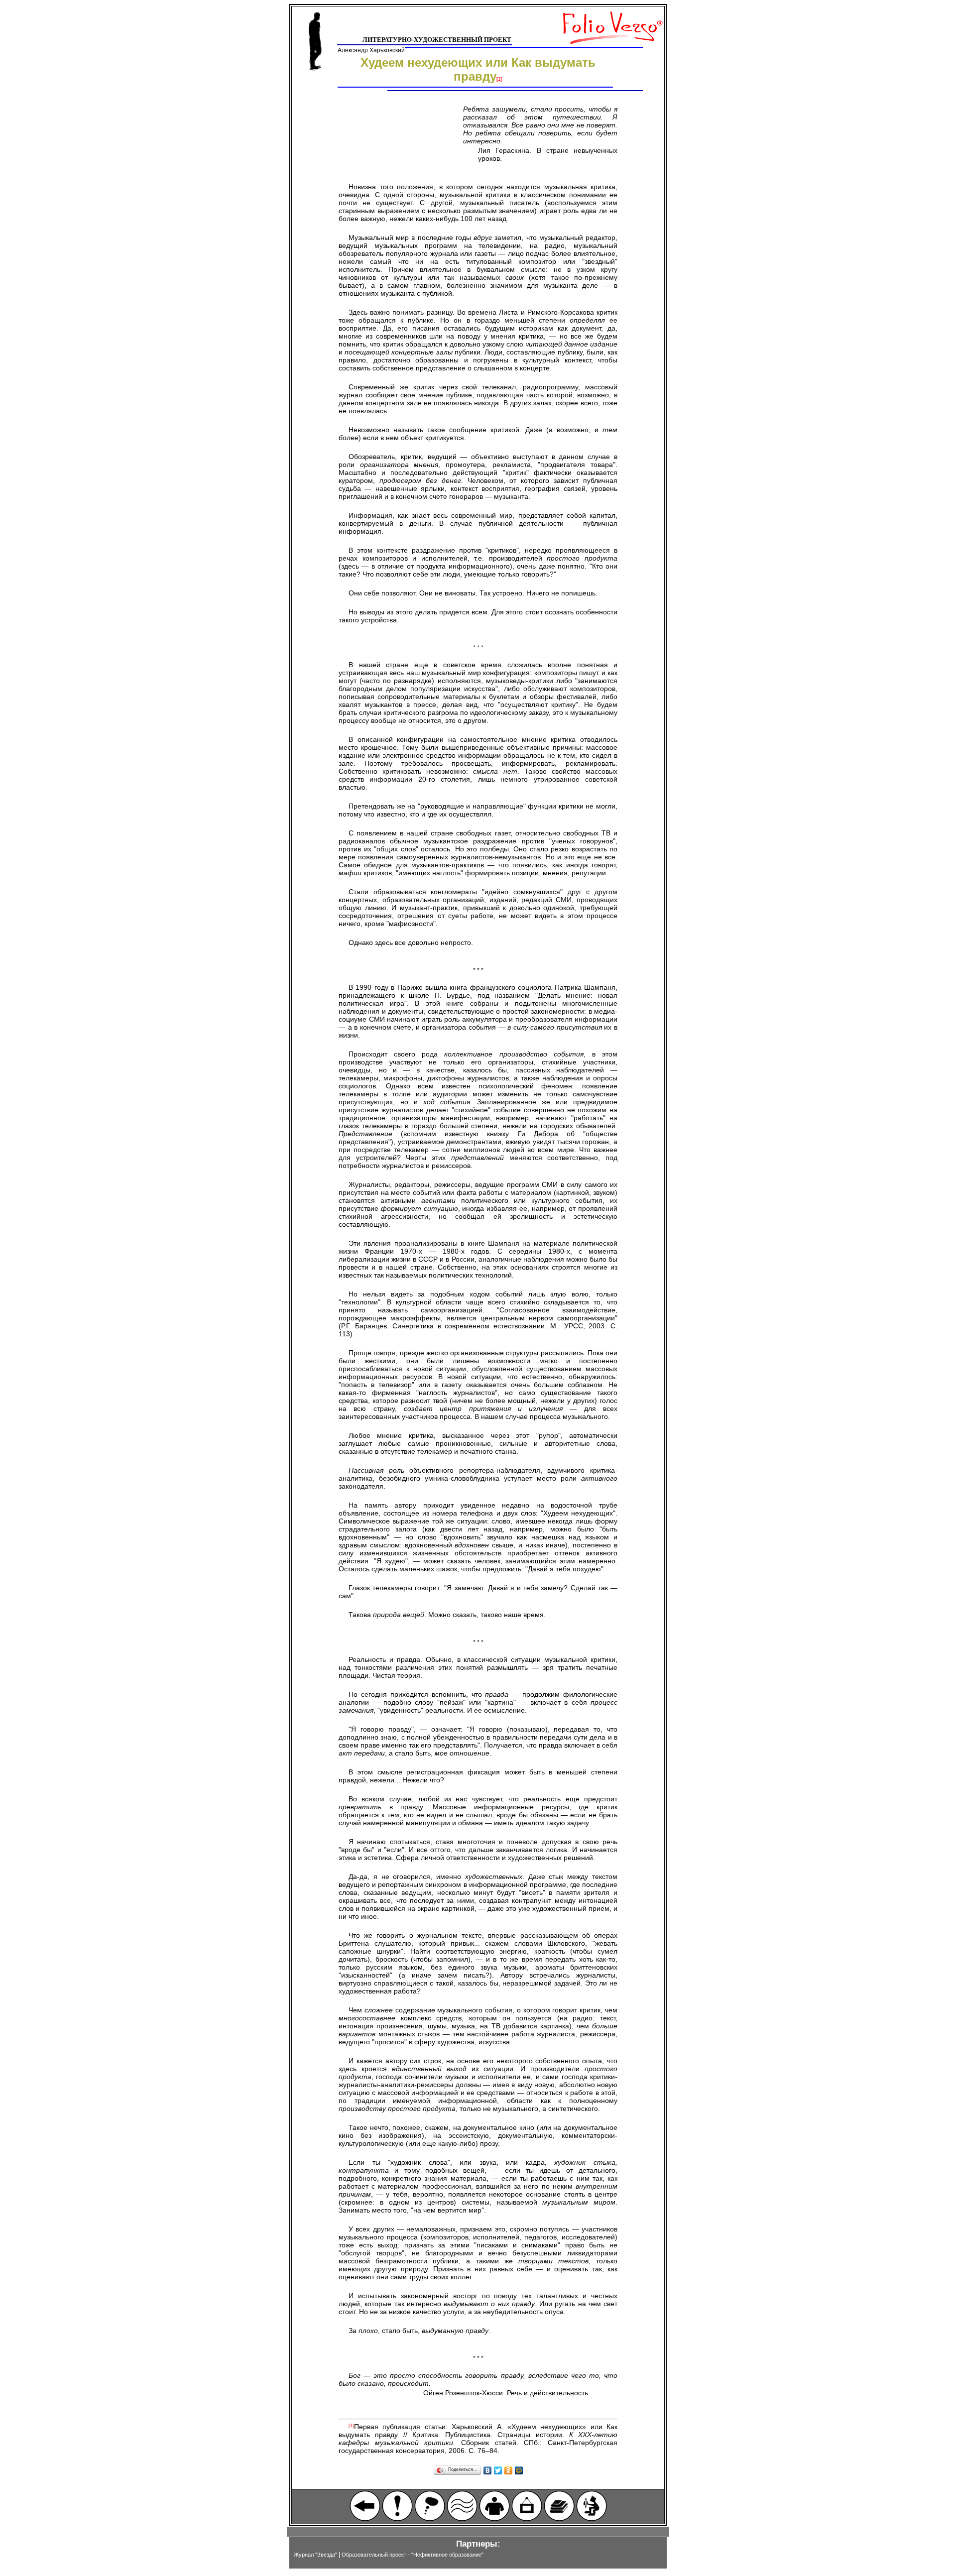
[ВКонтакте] (488, 2470)
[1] (499, 79)
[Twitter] (498, 2470)
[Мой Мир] (519, 2470)
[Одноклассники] (509, 2470)
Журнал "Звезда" (315, 2555)
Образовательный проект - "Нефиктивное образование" (413, 2555)
